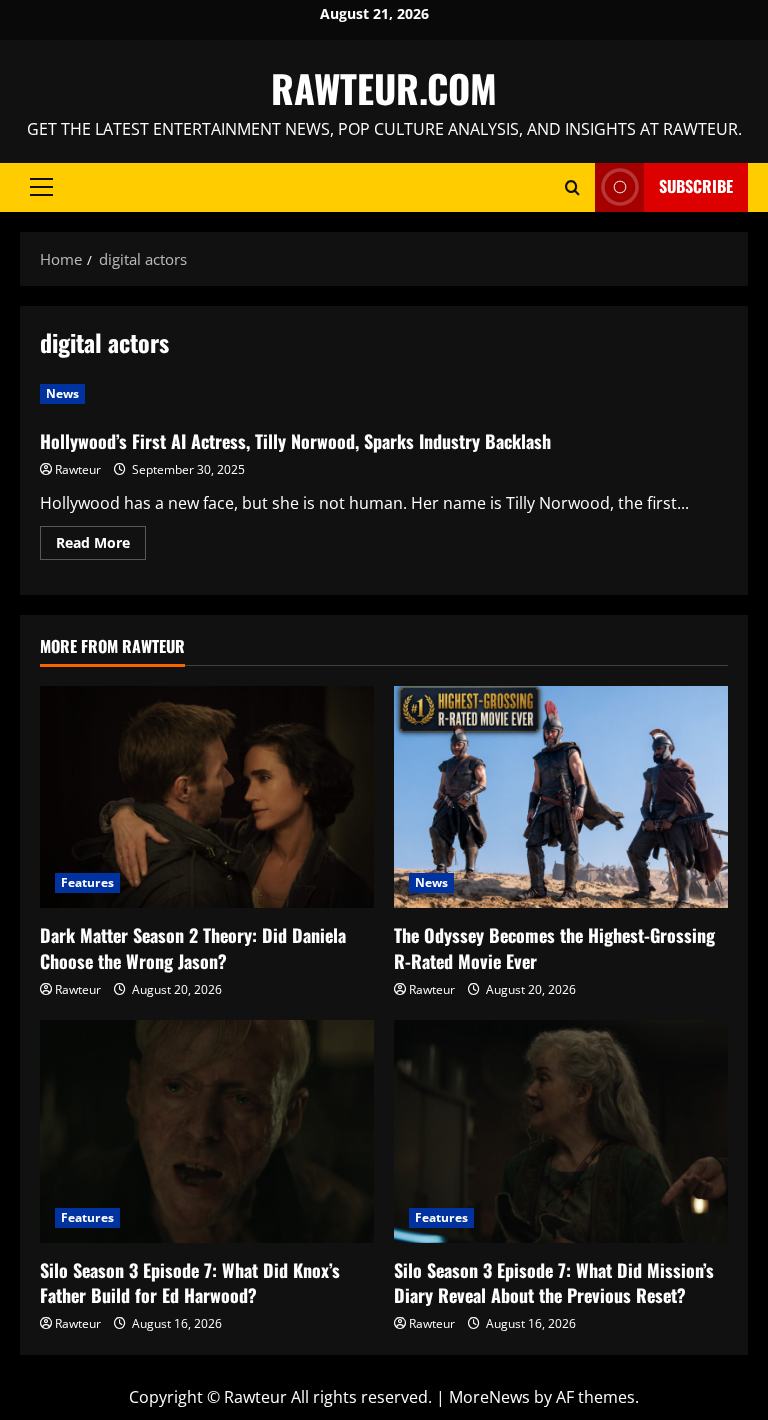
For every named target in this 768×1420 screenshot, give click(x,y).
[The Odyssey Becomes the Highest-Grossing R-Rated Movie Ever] (561, 797)
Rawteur (78, 469)
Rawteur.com (384, 88)
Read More (101, 546)
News (62, 393)
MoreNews (489, 1397)
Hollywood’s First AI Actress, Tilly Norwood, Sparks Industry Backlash (295, 441)
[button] (41, 187)
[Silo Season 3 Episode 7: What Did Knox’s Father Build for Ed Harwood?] (207, 1131)
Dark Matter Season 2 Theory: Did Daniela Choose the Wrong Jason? (193, 947)
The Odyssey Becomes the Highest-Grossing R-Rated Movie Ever (554, 947)
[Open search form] (572, 187)
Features (87, 882)
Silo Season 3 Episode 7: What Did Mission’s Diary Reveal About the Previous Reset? (554, 1282)
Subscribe (696, 186)
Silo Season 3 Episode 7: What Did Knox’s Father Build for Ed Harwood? (190, 1282)
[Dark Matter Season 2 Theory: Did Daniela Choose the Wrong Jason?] (207, 797)
